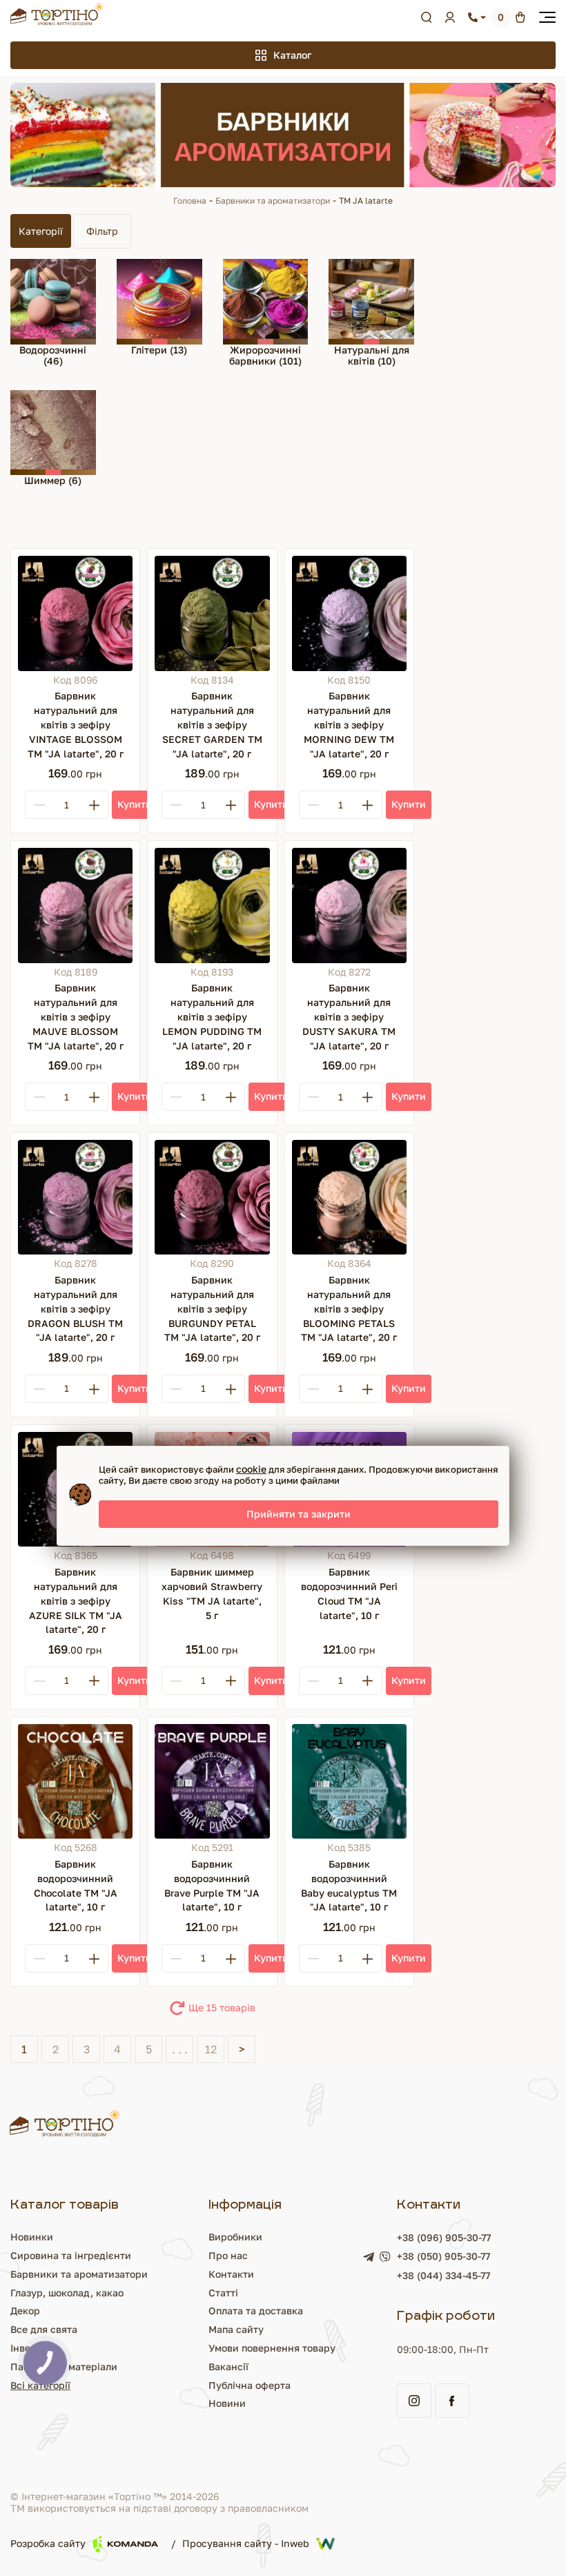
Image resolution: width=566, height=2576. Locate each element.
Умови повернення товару (272, 2348)
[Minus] (39, 805)
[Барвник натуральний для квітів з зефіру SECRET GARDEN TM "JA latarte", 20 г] (212, 613)
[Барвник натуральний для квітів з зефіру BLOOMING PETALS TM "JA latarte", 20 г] (349, 1197)
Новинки (32, 2237)
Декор (25, 2311)
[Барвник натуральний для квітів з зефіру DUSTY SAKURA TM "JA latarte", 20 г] (349, 905)
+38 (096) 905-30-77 (444, 2237)
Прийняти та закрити (299, 1514)
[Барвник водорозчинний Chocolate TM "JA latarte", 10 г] (75, 1781)
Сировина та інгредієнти (71, 2255)
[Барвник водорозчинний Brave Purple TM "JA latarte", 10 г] (212, 1781)
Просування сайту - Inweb (246, 2543)
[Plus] (94, 805)
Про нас (228, 2255)
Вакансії (228, 2366)
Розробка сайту (48, 2543)
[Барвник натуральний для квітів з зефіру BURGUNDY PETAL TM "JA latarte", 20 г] (212, 1197)
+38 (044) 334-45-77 (443, 2275)
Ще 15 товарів (222, 2007)
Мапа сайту (236, 2329)
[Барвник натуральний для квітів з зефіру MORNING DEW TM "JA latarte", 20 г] (349, 613)
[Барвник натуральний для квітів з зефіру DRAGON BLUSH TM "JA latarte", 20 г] (75, 1197)
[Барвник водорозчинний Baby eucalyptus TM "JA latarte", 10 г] (349, 1781)
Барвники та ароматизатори (273, 201)
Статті (223, 2293)
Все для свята (44, 2329)
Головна (190, 201)
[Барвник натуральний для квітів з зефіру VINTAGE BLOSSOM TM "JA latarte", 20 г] (75, 613)
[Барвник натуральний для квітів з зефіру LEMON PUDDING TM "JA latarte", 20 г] (212, 905)
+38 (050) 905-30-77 (443, 2256)
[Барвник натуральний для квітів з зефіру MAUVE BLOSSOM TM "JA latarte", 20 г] (75, 905)
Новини (227, 2403)
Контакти (231, 2274)
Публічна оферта (250, 2385)
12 (211, 2049)
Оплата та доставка (256, 2311)
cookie (251, 1469)
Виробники (235, 2237)
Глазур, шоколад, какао (67, 2293)
